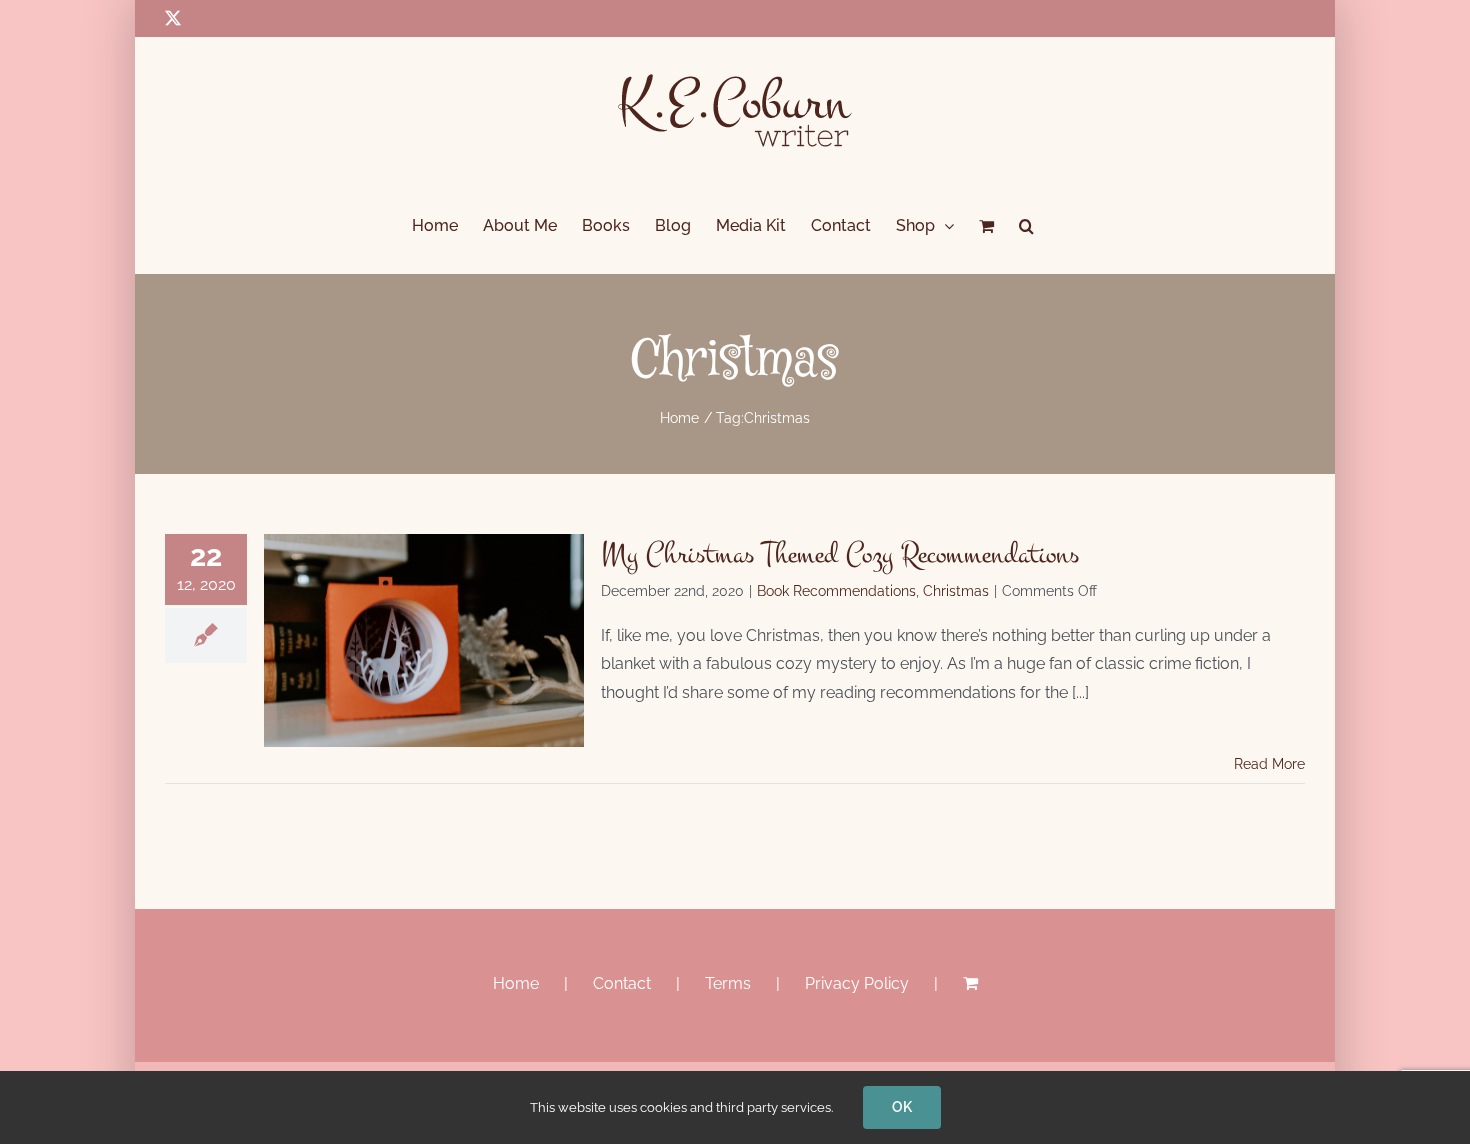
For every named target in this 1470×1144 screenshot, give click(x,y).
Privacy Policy (857, 983)
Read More (1269, 764)
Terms (728, 983)
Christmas (956, 591)
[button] (1026, 226)
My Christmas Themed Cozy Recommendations (840, 554)
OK (902, 1107)
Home (516, 983)
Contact (622, 983)
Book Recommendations (836, 591)
